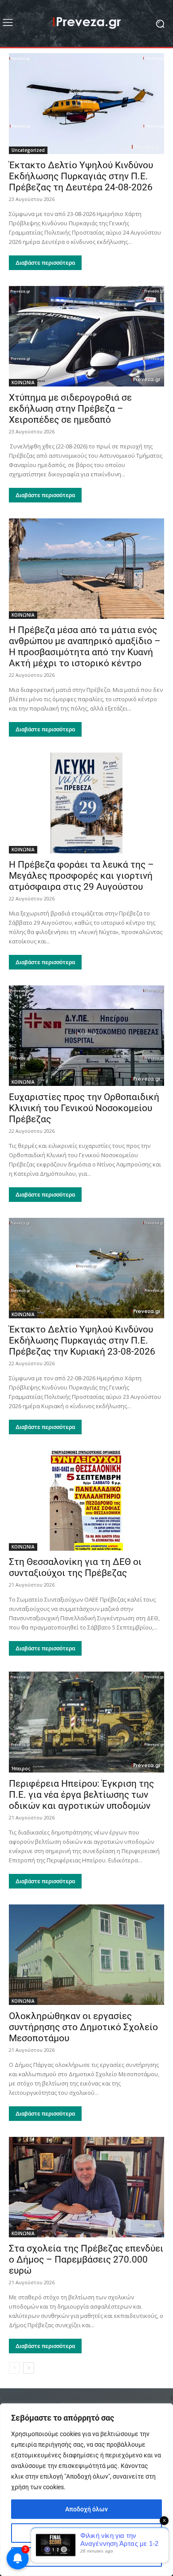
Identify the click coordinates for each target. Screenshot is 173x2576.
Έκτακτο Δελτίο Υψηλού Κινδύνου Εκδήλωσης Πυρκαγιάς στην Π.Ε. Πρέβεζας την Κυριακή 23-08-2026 (82, 1340)
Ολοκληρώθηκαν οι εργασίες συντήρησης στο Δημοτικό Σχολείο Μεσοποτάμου (83, 2027)
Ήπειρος (21, 1769)
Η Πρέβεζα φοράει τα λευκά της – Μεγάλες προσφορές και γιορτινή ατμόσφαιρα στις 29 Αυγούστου (81, 876)
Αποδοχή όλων (86, 2509)
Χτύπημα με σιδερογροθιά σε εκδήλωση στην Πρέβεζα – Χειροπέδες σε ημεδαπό (70, 409)
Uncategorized (28, 150)
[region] (86, 2490)
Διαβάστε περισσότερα (45, 263)
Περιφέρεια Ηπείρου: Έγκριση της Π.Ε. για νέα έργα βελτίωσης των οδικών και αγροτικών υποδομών (81, 1795)
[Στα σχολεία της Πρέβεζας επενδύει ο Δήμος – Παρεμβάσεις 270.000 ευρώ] (86, 2187)
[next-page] (29, 2368)
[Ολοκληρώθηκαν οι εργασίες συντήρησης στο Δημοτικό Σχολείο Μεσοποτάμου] (86, 1955)
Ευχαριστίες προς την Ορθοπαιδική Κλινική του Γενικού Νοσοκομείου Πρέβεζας (84, 1108)
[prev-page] (14, 2368)
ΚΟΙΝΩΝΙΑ (23, 382)
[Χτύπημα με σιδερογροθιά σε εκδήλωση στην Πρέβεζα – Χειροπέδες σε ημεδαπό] (86, 336)
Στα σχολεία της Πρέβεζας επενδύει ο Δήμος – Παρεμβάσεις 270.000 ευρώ (86, 2259)
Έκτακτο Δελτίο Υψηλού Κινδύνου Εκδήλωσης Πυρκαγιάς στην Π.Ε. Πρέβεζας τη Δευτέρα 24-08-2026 (81, 176)
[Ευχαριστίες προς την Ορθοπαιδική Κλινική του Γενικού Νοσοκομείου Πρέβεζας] (86, 1036)
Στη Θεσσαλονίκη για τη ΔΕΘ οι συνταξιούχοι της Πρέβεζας (75, 1567)
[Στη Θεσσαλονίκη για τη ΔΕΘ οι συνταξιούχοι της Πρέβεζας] (86, 1500)
